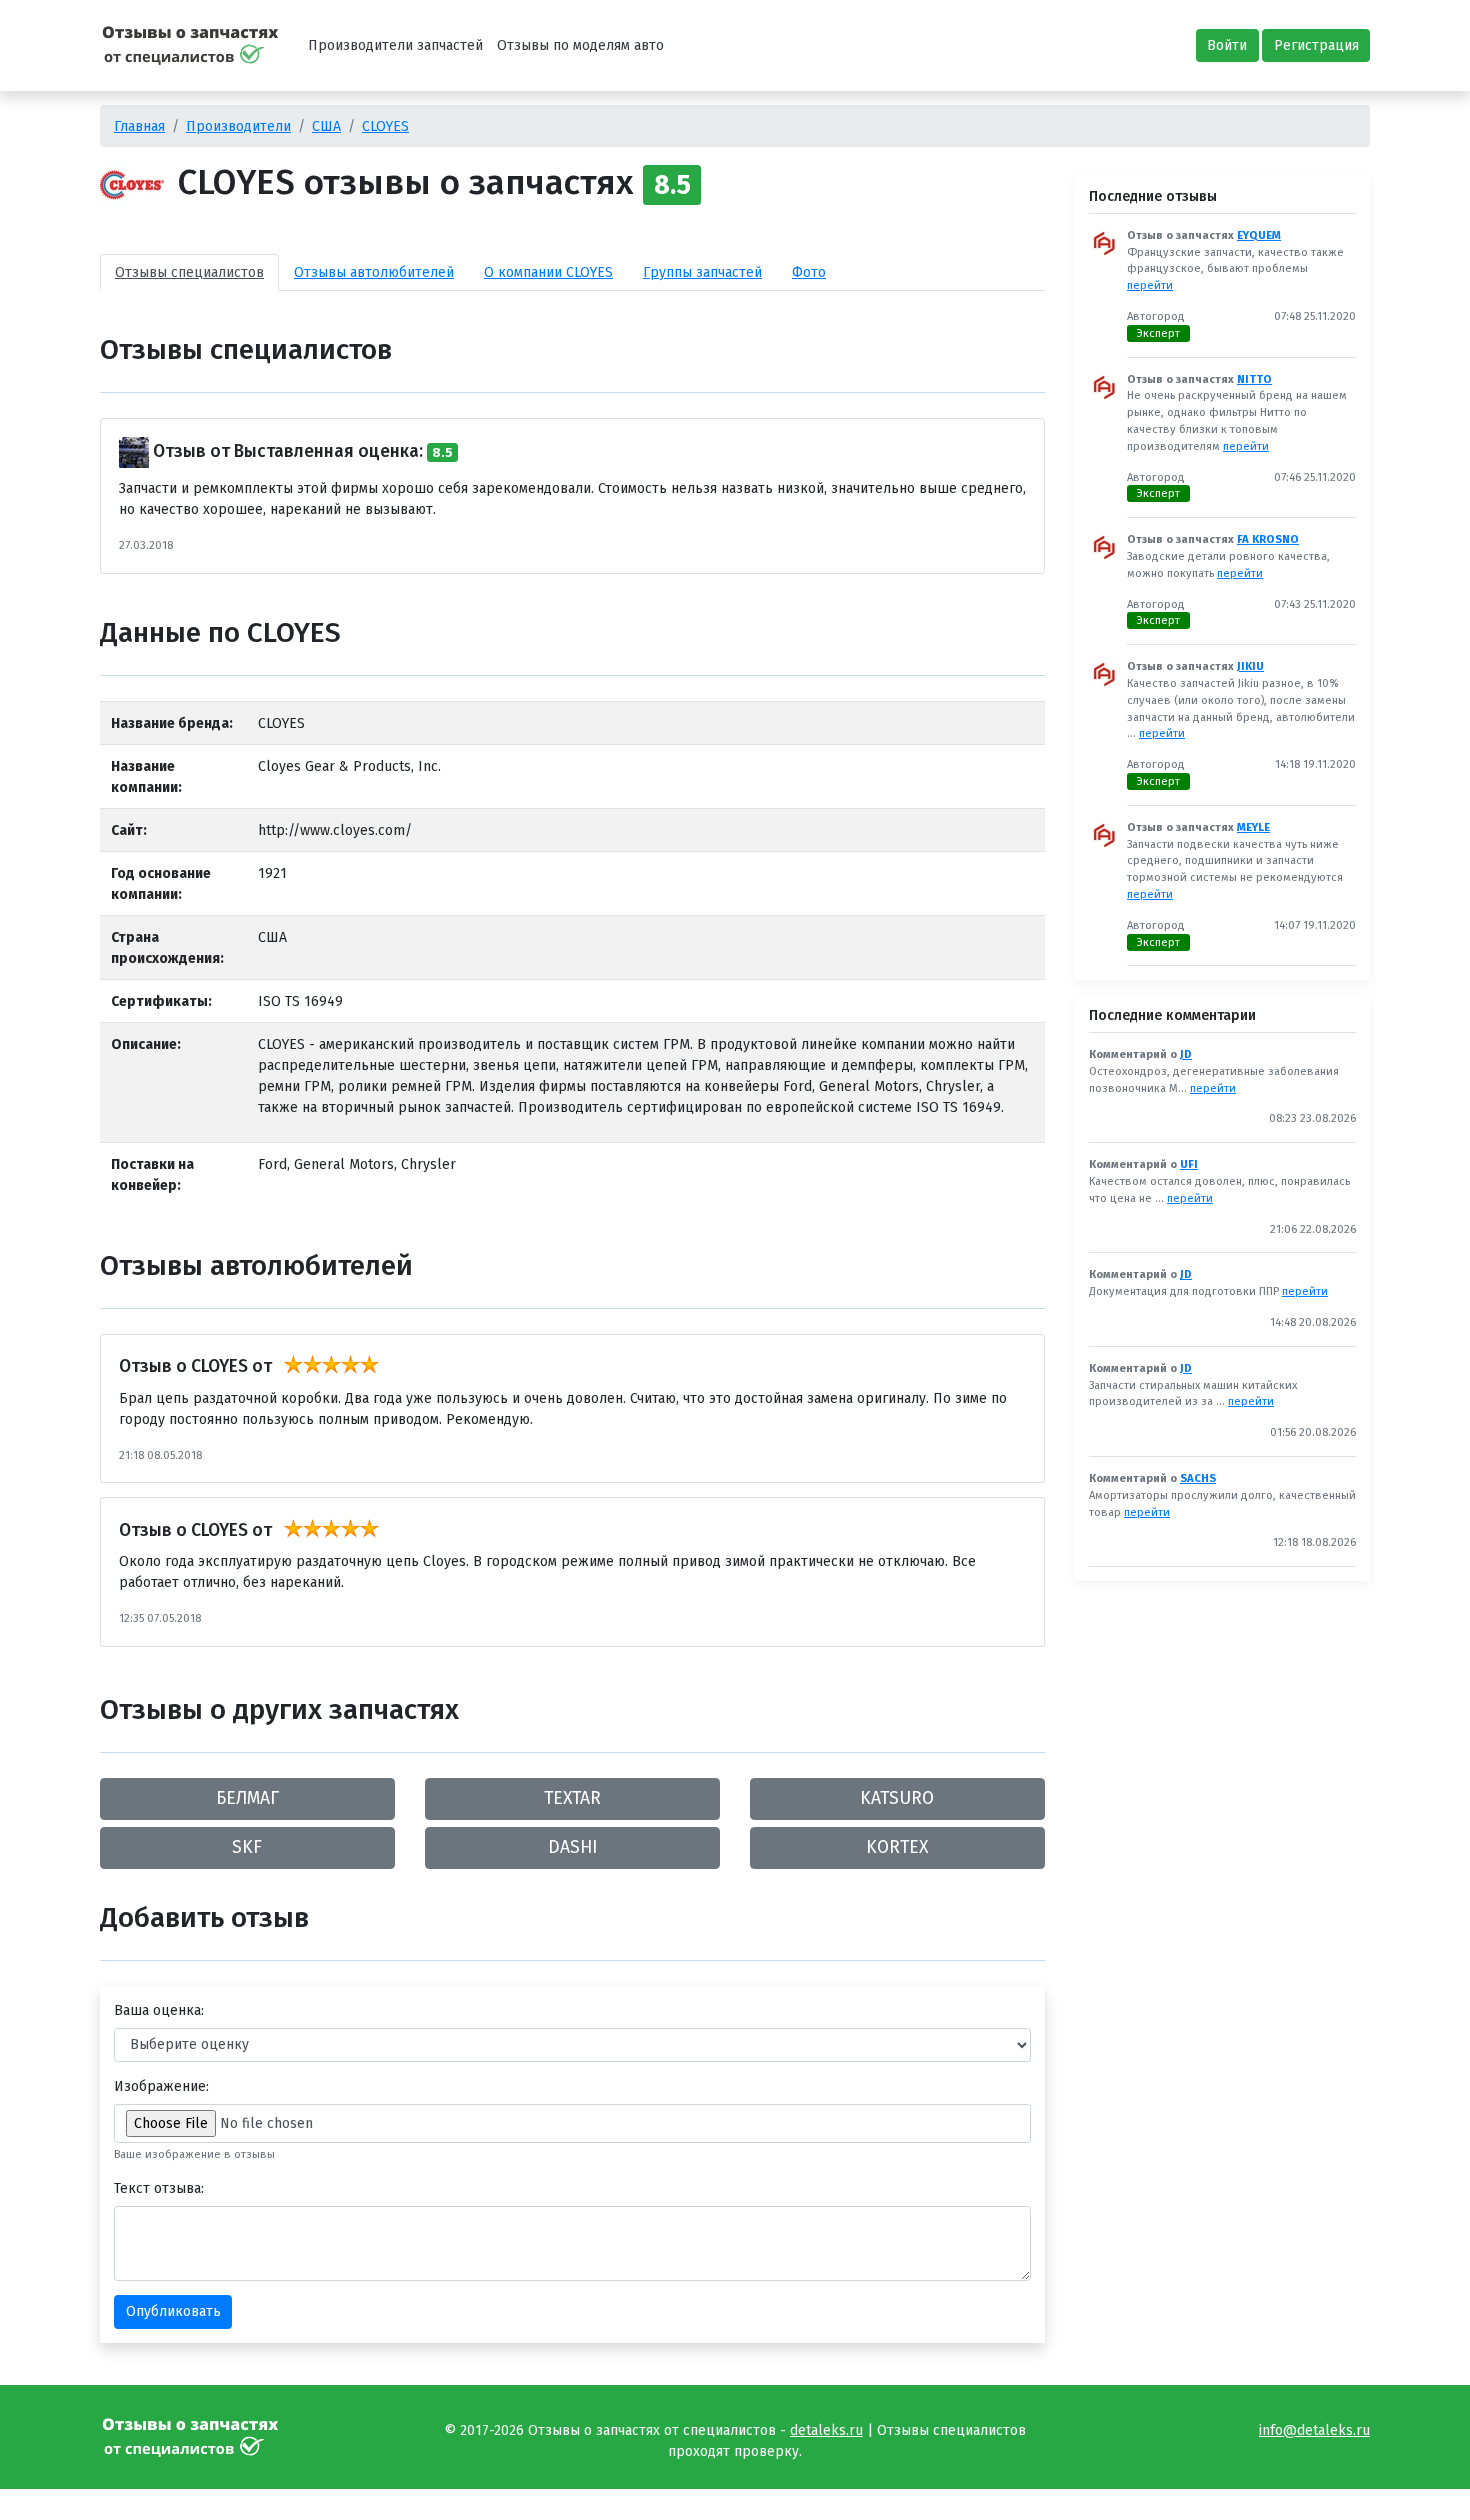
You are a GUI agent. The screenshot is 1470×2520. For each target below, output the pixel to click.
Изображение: (161, 2086)
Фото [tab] (809, 272)
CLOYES (385, 126)
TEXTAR (572, 1798)
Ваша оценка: (159, 2010)
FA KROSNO (1268, 539)
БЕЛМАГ (247, 1798)
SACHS (1198, 1478)
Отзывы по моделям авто (580, 45)
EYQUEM (1259, 235)
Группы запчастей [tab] (702, 272)
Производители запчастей (395, 45)
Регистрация (1316, 45)
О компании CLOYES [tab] (548, 272)
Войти (1227, 45)
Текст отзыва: (159, 2188)
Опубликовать (173, 2311)
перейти (1150, 285)
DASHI (572, 1847)
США (326, 126)
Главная (139, 126)
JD (1186, 1054)
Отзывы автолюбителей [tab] (374, 272)
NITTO (1254, 379)
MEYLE (1253, 827)
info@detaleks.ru (1314, 2430)
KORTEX (897, 1847)
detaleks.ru (826, 2430)
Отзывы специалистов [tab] (189, 272)
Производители (238, 126)
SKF (247, 1847)
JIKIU (1250, 666)
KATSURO (897, 1798)
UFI (1189, 1164)
